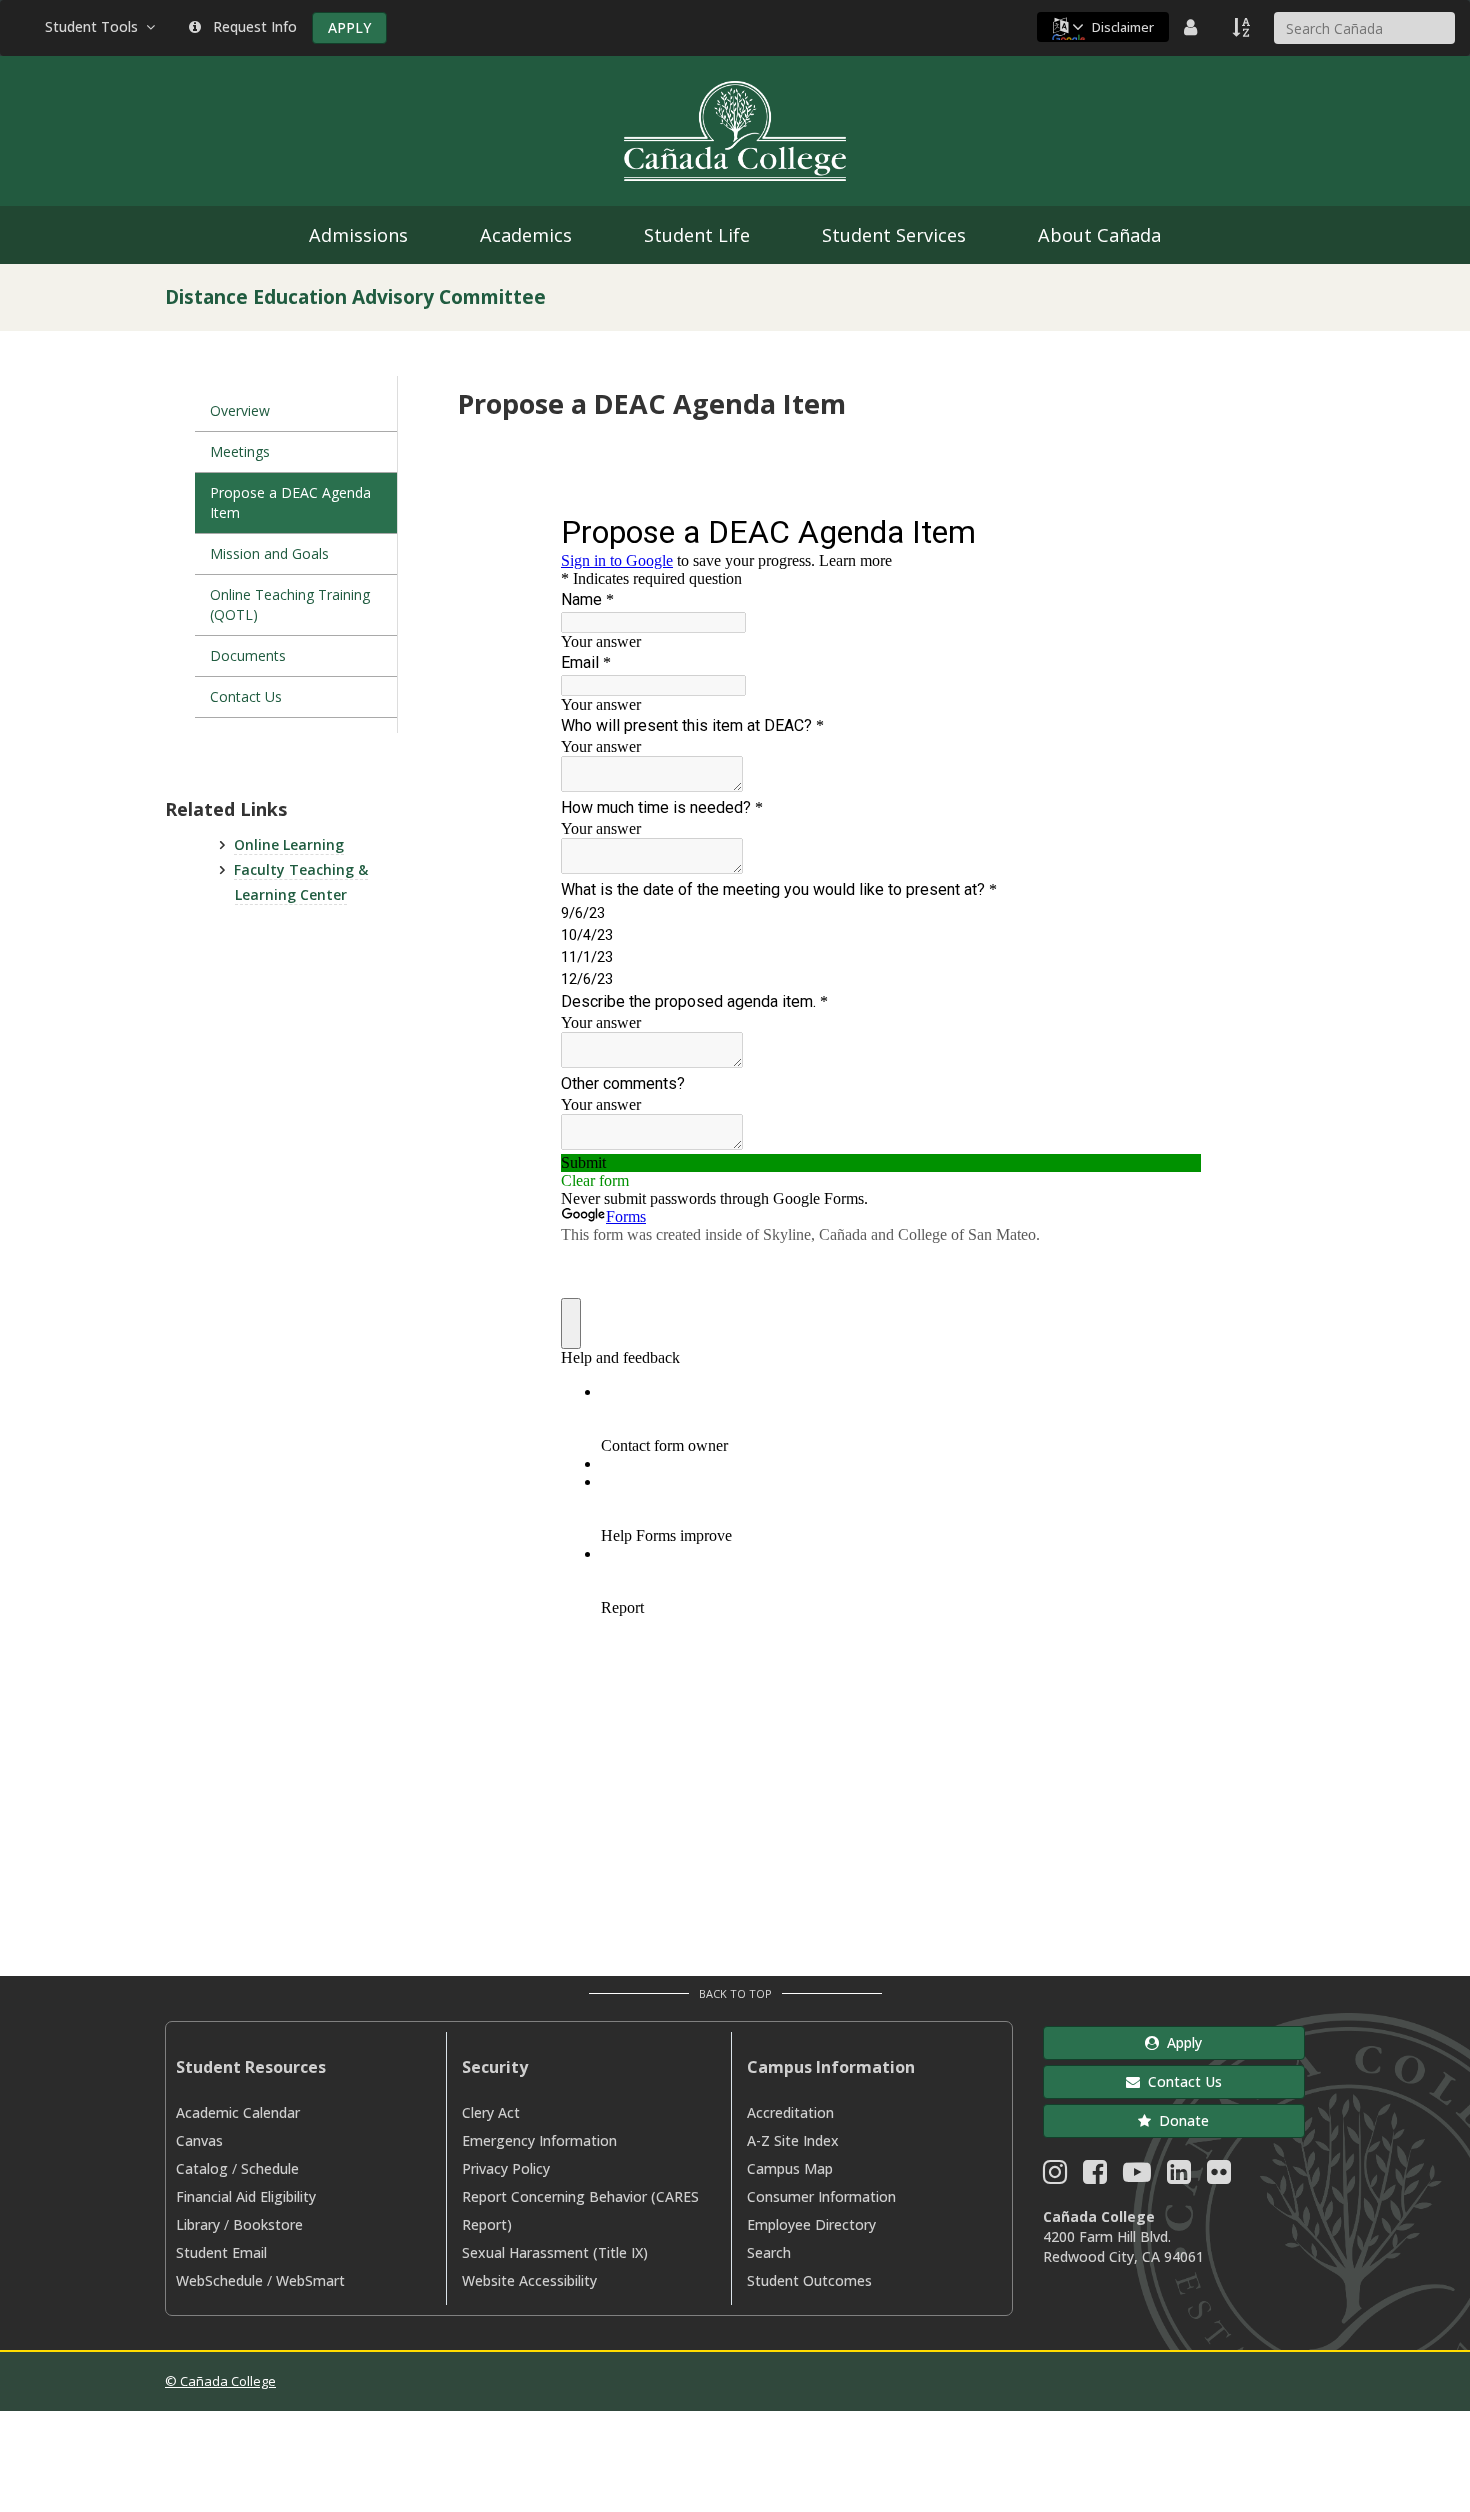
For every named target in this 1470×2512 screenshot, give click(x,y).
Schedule (270, 2168)
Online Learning (289, 844)
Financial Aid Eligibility (246, 2196)
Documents (248, 655)
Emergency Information (539, 2140)
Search (769, 2252)
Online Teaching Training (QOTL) (290, 604)
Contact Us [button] (1181, 2081)
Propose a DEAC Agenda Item (290, 502)
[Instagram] (1055, 2176)
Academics (526, 235)
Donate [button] (1180, 2120)
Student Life (697, 235)
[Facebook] (1095, 2176)
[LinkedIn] (1179, 2176)
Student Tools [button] (95, 26)
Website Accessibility (529, 2280)
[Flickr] (1219, 2176)
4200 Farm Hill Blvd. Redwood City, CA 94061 (1123, 2246)
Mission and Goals (269, 553)
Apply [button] (1180, 2042)
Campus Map (790, 2168)
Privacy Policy (506, 2168)
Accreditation (790, 2112)
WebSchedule (219, 2280)
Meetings (240, 451)
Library (198, 2224)
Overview (240, 410)
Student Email (221, 2252)
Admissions (358, 235)
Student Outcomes (809, 2280)
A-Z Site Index (793, 2140)
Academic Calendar (238, 2112)
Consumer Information (821, 2196)
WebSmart (310, 2280)
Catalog (202, 2168)
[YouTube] (1137, 2176)
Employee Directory (811, 2224)
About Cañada (1099, 235)
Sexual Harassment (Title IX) (555, 2252)
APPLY (349, 27)
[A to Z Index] (1243, 27)
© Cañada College (220, 2381)
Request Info (251, 26)
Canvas (199, 2140)
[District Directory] (1193, 27)
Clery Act (491, 2112)
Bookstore (268, 2224)
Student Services (894, 235)
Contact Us (246, 696)
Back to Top (735, 1993)
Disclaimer (1123, 27)
